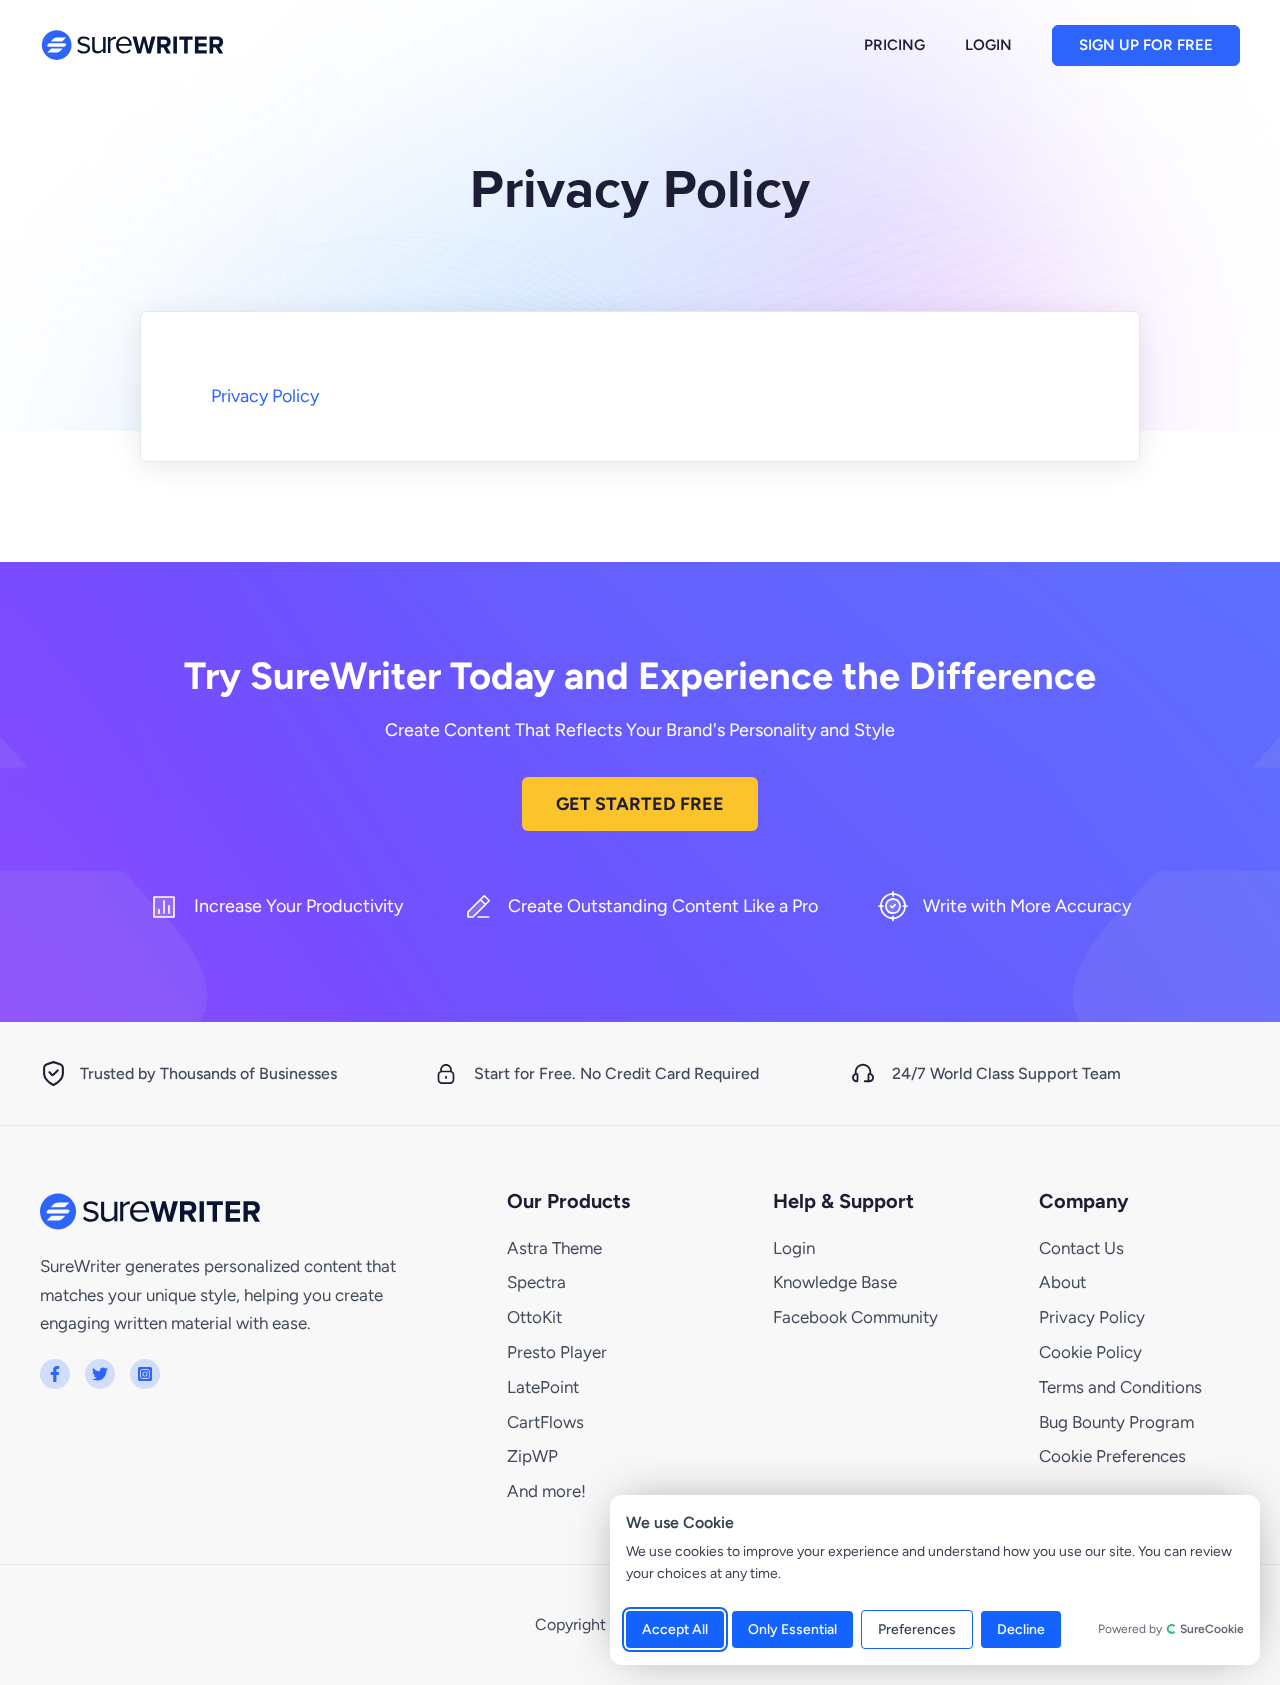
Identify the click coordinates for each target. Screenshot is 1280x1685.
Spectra (536, 1282)
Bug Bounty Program (1116, 1422)
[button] (1146, 45)
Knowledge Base (835, 1282)
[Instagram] (145, 1374)
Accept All (675, 1629)
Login (794, 1248)
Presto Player (557, 1352)
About (1062, 1282)
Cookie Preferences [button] (1112, 1456)
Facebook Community (855, 1317)
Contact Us (1081, 1248)
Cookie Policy (1090, 1352)
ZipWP (532, 1456)
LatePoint (543, 1387)
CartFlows (545, 1422)
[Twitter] (100, 1374)
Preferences (917, 1629)
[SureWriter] (132, 44)
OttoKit (534, 1317)
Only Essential (792, 1629)
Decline (1021, 1629)
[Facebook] (55, 1374)
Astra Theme (554, 1248)
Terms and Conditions (1120, 1387)
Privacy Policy (265, 396)
